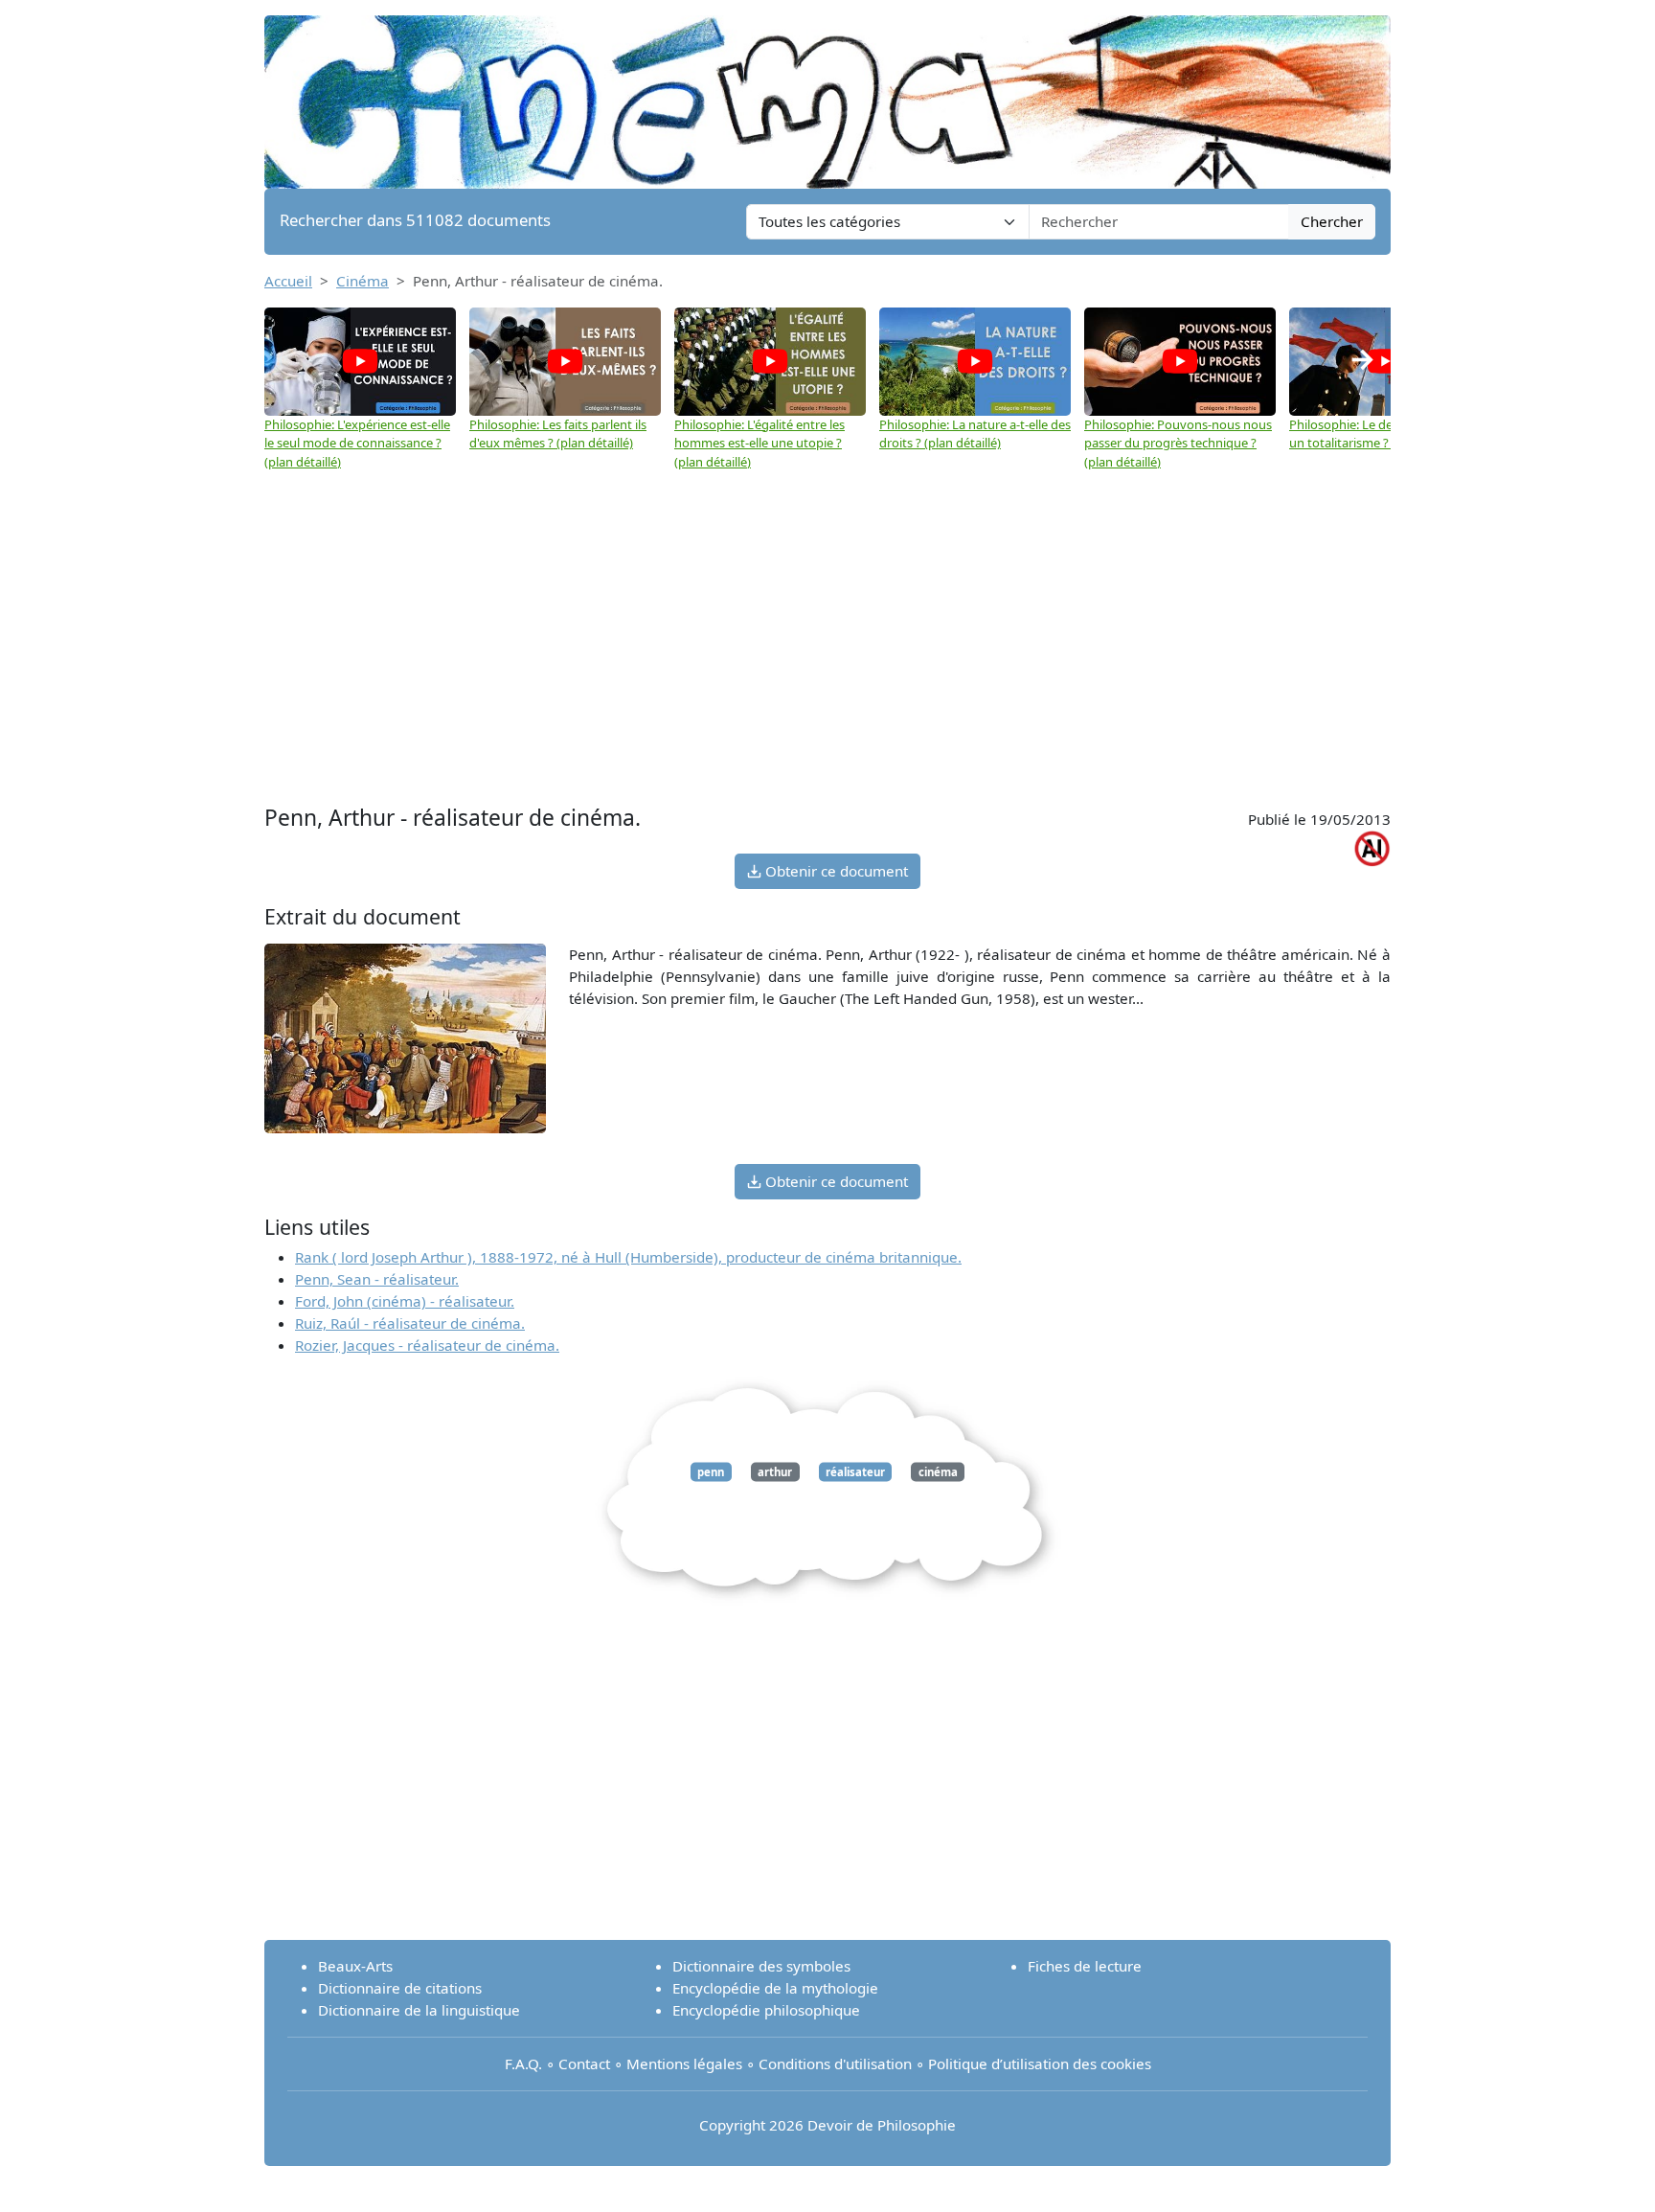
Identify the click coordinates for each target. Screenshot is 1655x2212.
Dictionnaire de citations (400, 1988)
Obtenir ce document (835, 871)
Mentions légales (684, 2064)
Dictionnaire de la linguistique (419, 2010)
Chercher (1332, 221)
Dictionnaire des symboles (761, 1966)
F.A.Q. (523, 2064)
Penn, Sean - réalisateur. (377, 1279)
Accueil (288, 281)
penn (711, 1472)
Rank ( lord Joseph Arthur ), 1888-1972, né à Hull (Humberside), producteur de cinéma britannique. (628, 1257)
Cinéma (363, 281)
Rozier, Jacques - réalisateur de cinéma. (427, 1345)
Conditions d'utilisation (835, 2064)
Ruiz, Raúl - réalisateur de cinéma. (410, 1323)
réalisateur (855, 1472)
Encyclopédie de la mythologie (775, 1988)
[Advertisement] (827, 656)
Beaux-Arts (355, 1966)
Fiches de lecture (1085, 1966)
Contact (584, 2064)
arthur (775, 1472)
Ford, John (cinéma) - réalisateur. (405, 1301)
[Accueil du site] (827, 93)
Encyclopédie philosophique (766, 2010)
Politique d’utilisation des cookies (1040, 2064)
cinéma (938, 1472)
